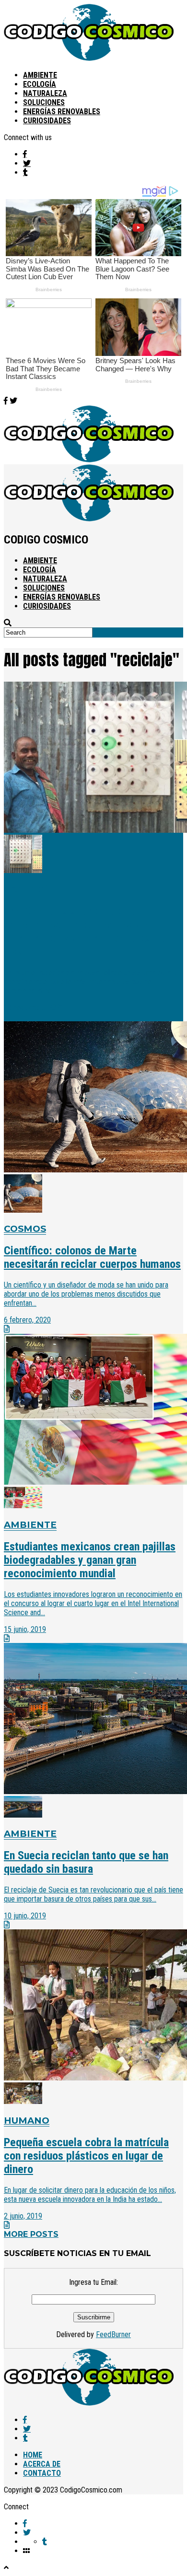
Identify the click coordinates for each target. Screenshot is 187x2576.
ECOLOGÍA (40, 84)
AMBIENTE (40, 75)
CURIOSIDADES (47, 121)
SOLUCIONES (44, 102)
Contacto (42, 2473)
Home (33, 2455)
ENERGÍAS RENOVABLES (62, 112)
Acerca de (42, 2464)
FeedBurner (113, 2334)
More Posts (31, 2234)
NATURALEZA (45, 93)
